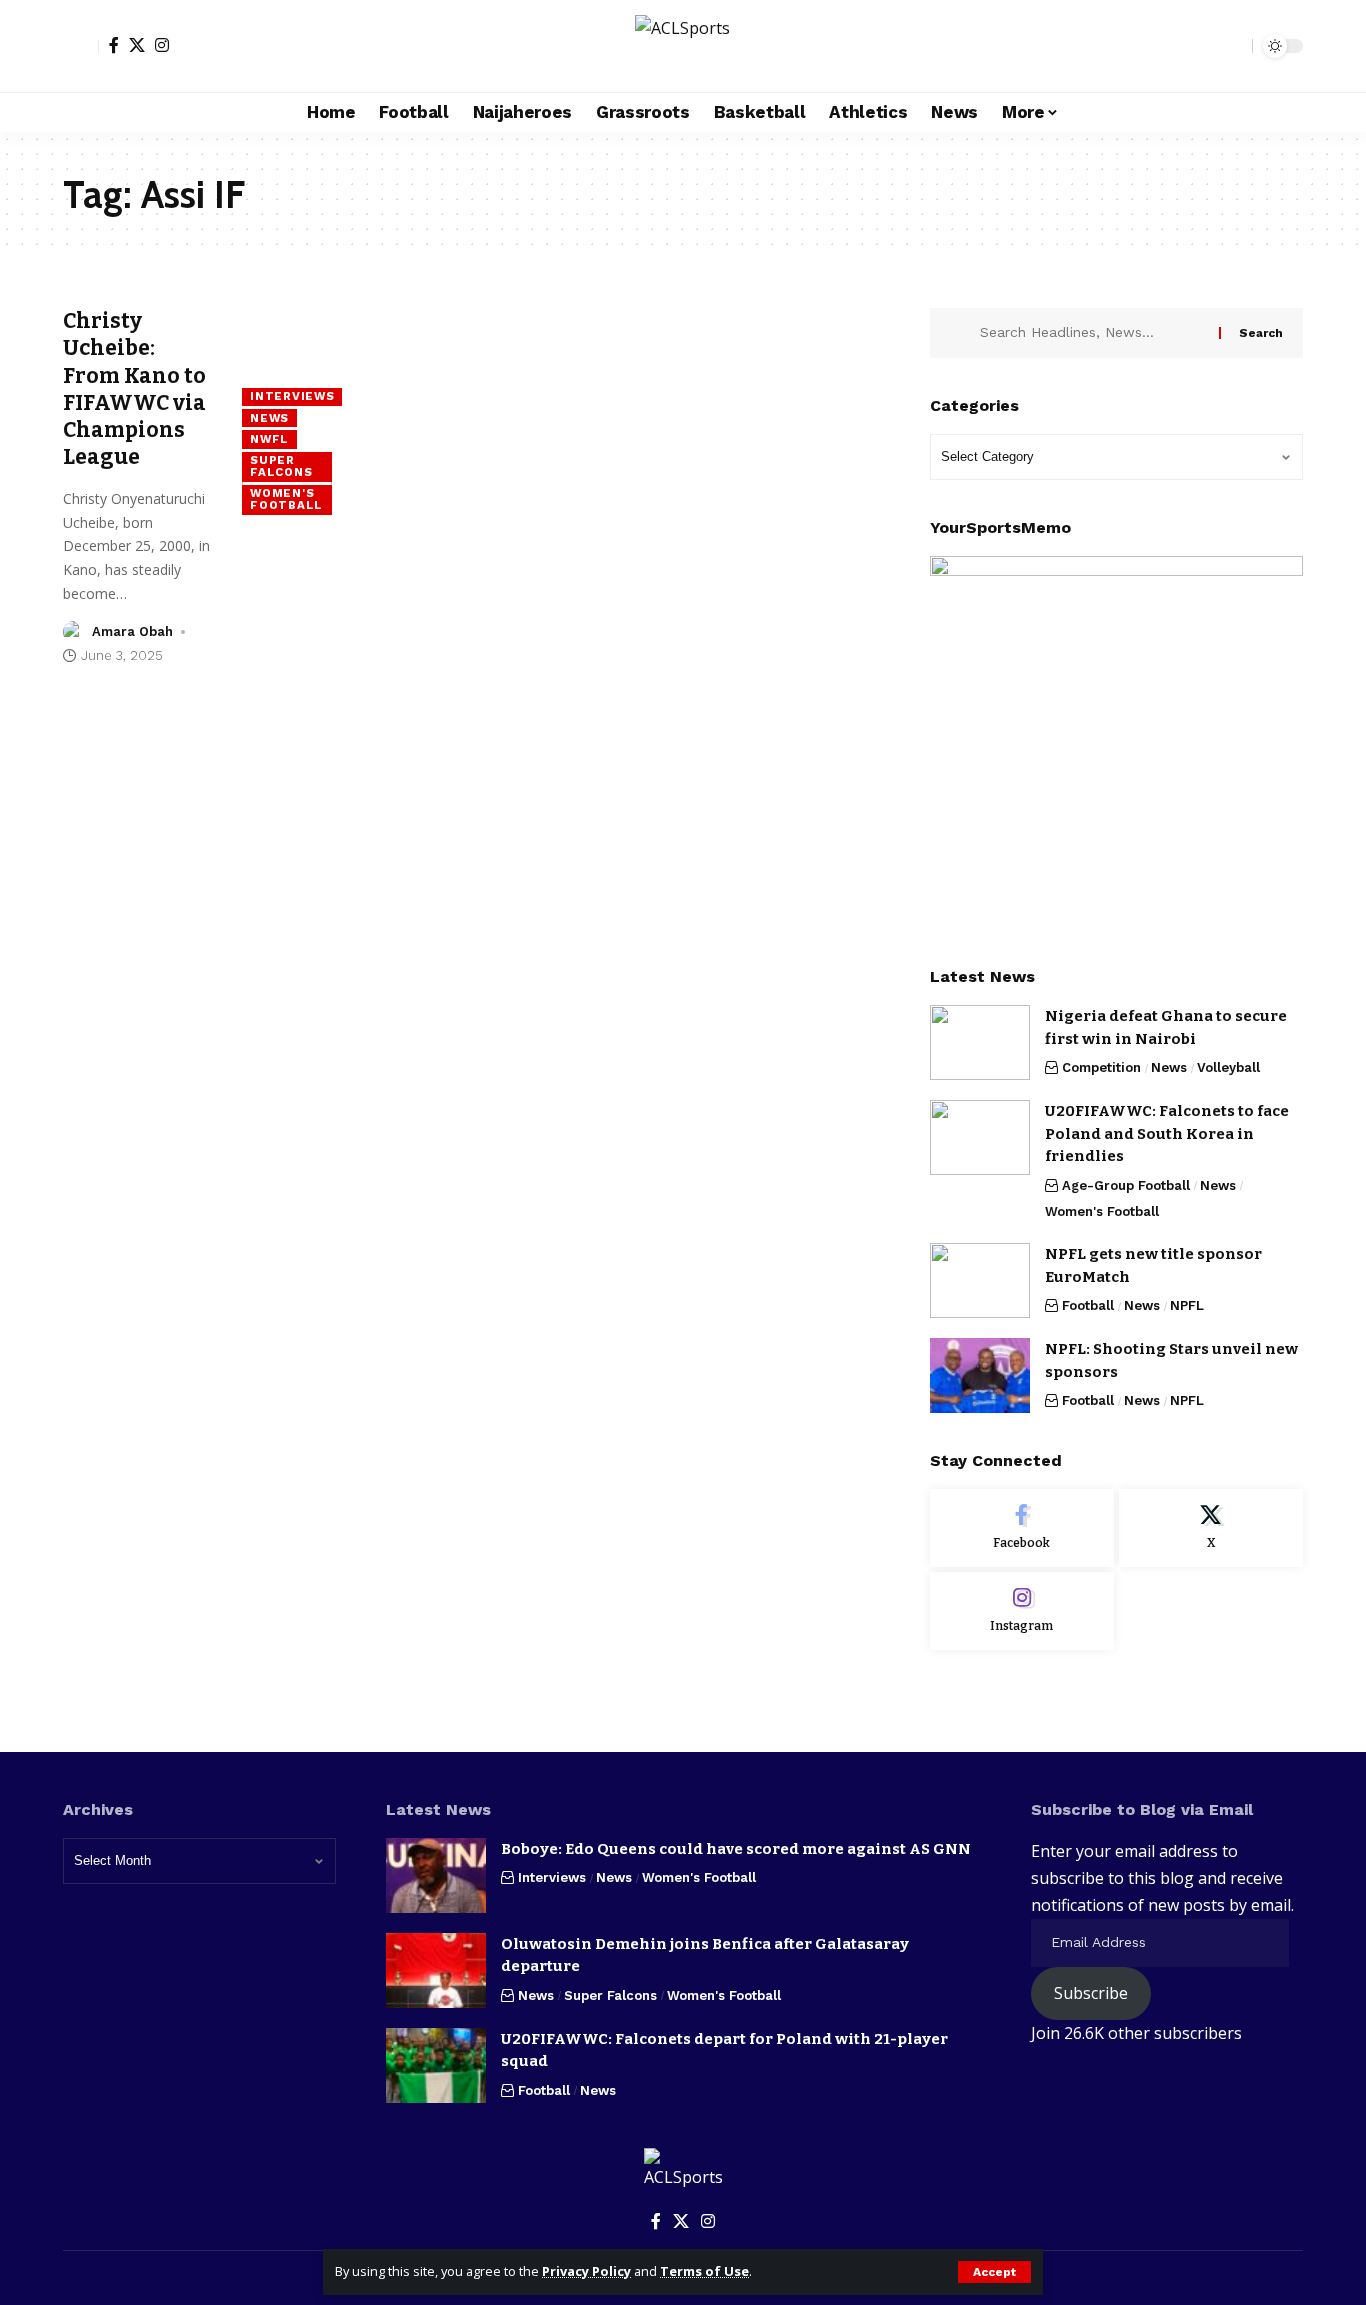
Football (1088, 1305)
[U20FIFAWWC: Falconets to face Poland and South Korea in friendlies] (980, 1137)
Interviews (292, 396)
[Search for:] (1092, 333)
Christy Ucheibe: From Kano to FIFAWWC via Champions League (134, 389)
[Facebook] (114, 45)
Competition (1101, 1067)
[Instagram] (162, 45)
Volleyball (1228, 1067)
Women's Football (286, 499)
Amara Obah (132, 631)
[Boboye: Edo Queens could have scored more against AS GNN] (436, 1875)
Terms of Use (704, 2271)
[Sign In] (81, 46)
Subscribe (1091, 1993)
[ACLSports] (682, 46)
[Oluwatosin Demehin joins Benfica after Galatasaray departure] (436, 1970)
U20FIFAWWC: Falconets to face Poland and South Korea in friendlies (1167, 1133)
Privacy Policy (586, 2271)
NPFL (1187, 1305)
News (269, 418)
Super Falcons (281, 466)
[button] (994, 2272)
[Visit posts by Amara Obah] (74, 632)
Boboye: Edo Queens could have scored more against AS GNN (736, 1849)
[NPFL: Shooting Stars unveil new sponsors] (980, 1375)
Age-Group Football (1126, 1185)
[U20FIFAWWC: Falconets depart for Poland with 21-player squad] (436, 2065)
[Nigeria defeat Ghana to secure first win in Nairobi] (980, 1042)
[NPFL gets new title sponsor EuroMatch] (980, 1280)
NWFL (269, 439)
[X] (137, 45)
